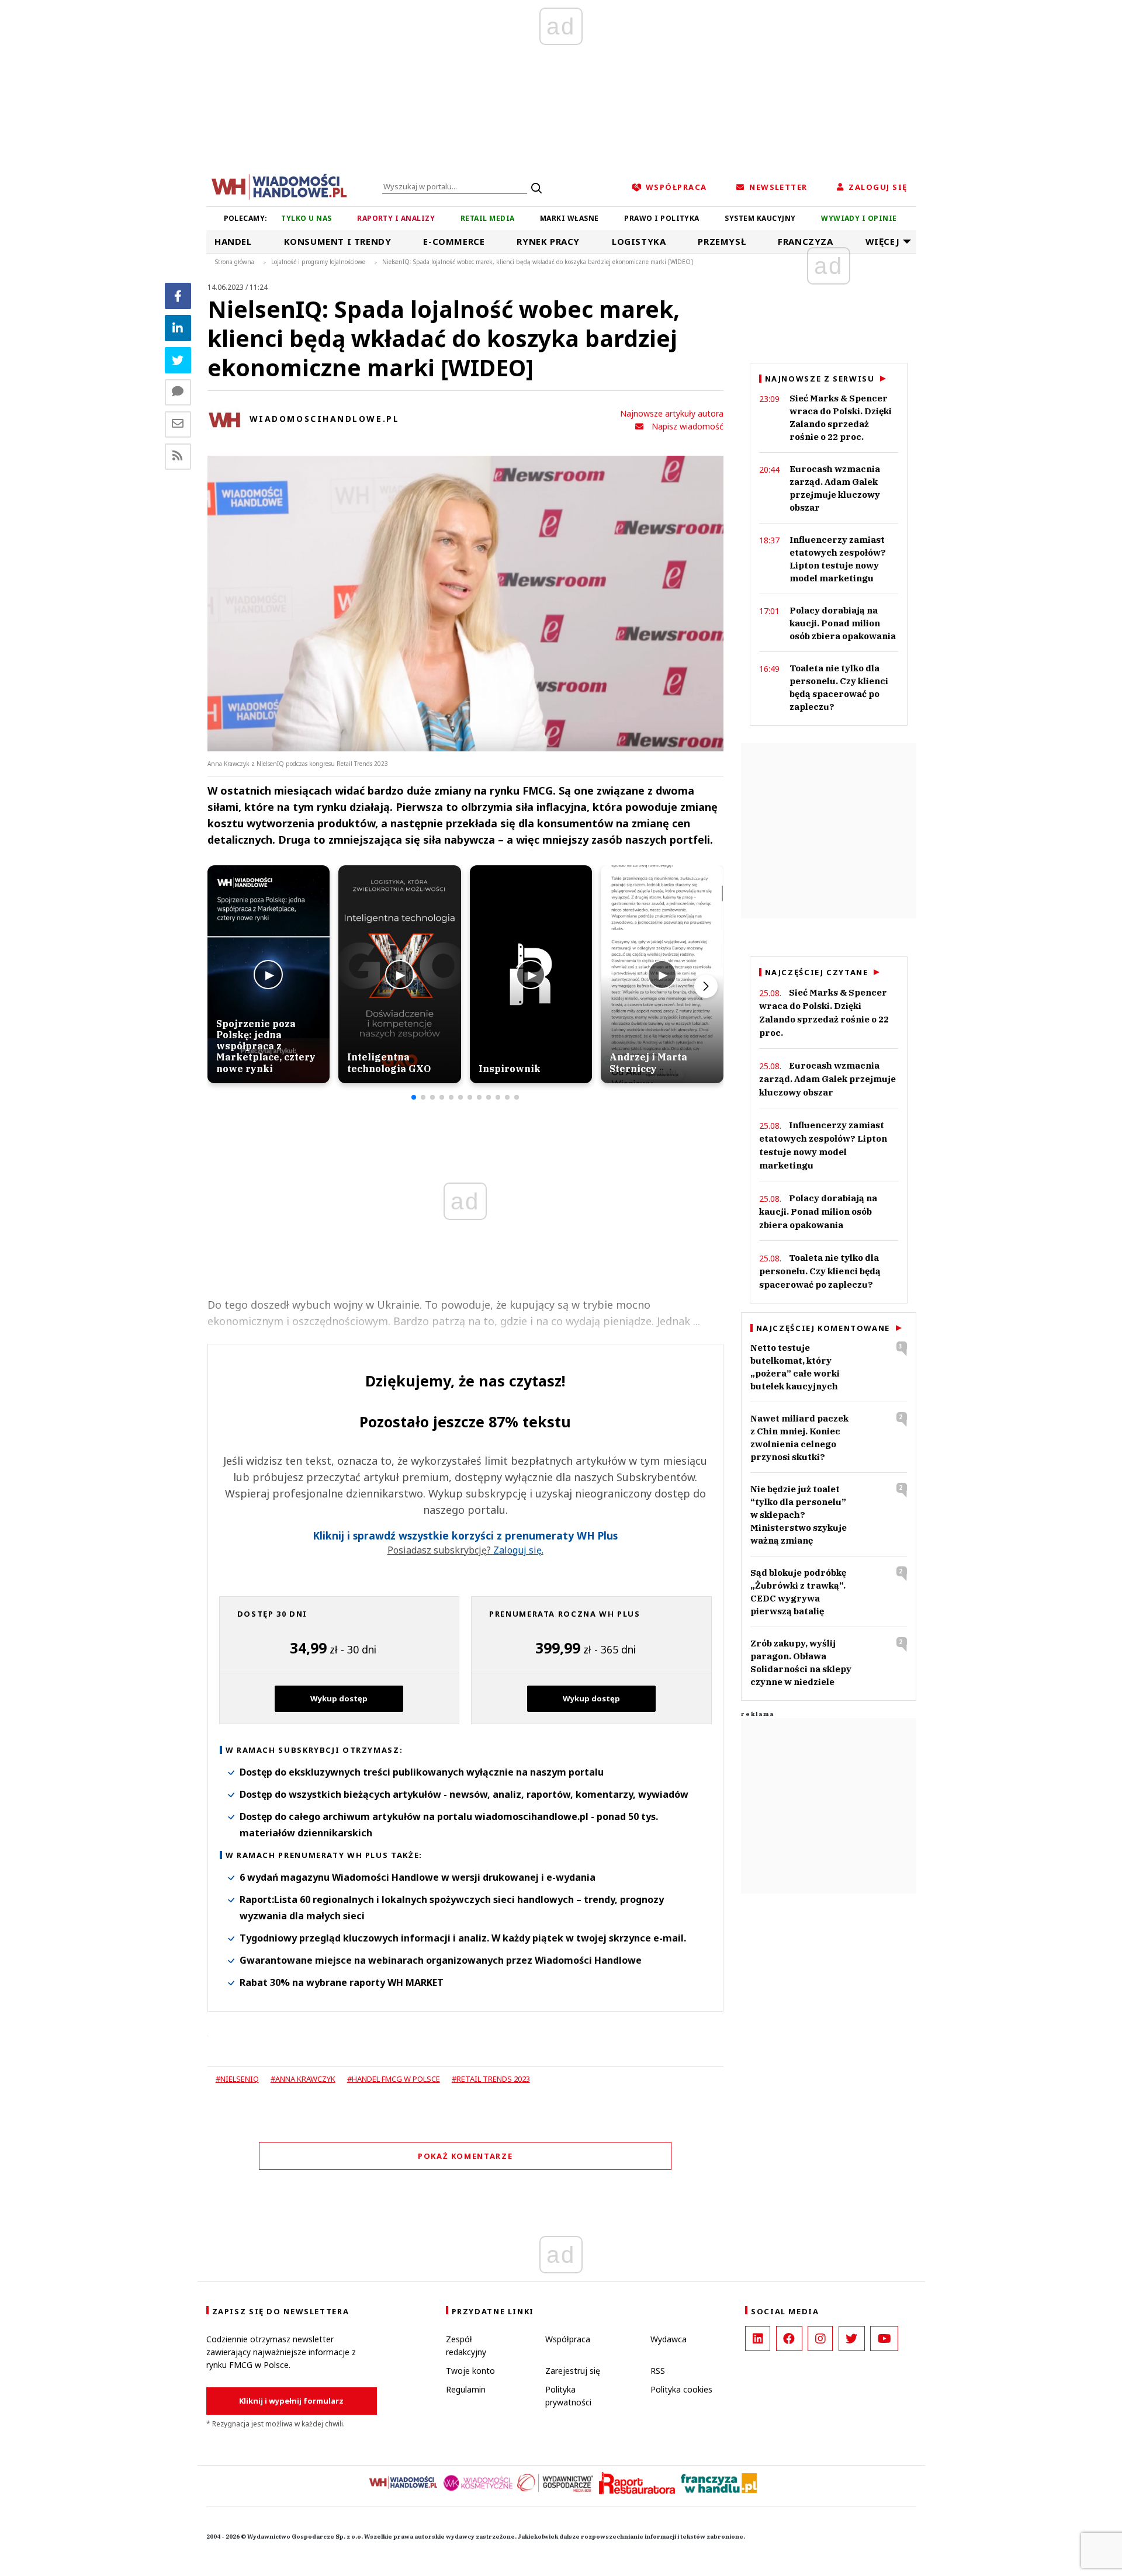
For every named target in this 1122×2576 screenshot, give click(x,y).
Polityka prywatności (568, 2396)
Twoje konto (470, 2371)
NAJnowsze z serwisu (820, 379)
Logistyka (639, 241)
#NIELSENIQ (237, 2079)
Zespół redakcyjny (466, 2346)
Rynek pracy (548, 241)
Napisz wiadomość (688, 426)
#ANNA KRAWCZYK (303, 2079)
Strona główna (235, 262)
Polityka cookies (681, 2389)
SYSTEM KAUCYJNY (760, 218)
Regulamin (466, 2389)
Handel (233, 241)
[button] (414, 1097)
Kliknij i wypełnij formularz (291, 2401)
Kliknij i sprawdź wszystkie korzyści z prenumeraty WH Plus (465, 1536)
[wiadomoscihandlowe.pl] (279, 186)
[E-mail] (178, 424)
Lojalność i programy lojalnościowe (318, 262)
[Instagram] (820, 2338)
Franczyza (805, 241)
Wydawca (669, 2339)
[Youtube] (884, 2338)
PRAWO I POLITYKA (662, 218)
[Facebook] (178, 296)
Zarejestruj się (573, 2371)
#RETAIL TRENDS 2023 (491, 2079)
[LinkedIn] (758, 2338)
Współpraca (568, 2339)
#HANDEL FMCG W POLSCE (394, 2079)
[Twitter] (178, 360)
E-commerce (454, 241)
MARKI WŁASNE (569, 218)
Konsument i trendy (338, 241)
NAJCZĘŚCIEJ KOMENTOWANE (823, 1328)
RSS (658, 2371)
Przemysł (722, 241)
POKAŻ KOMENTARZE (465, 2156)
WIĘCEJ (883, 241)
